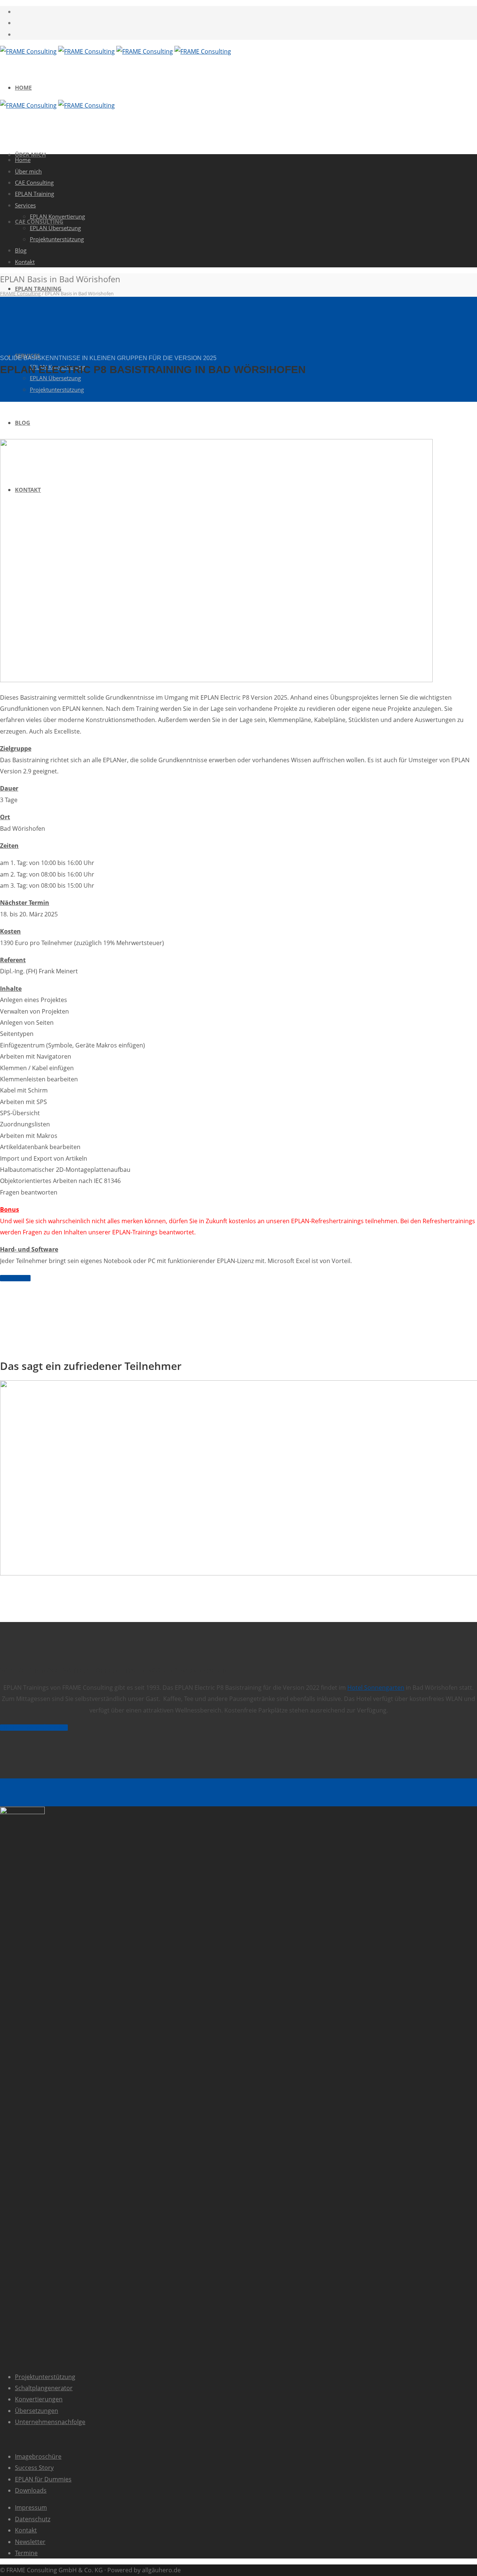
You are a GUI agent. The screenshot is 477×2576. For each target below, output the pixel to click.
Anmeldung (15, 1278)
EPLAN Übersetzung (55, 378)
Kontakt (25, 262)
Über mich (28, 171)
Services (25, 205)
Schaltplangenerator (44, 2388)
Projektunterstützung (45, 2377)
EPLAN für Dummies (43, 2479)
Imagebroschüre (38, 2456)
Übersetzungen (37, 2411)
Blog (23, 423)
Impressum (31, 2507)
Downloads (31, 2490)
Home (23, 88)
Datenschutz (33, 2519)
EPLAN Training (38, 289)
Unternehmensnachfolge (50, 2422)
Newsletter (30, 2542)
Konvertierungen (39, 2399)
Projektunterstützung (57, 389)
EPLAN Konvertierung (57, 216)
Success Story (34, 2468)
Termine (26, 2553)
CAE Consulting (34, 182)
